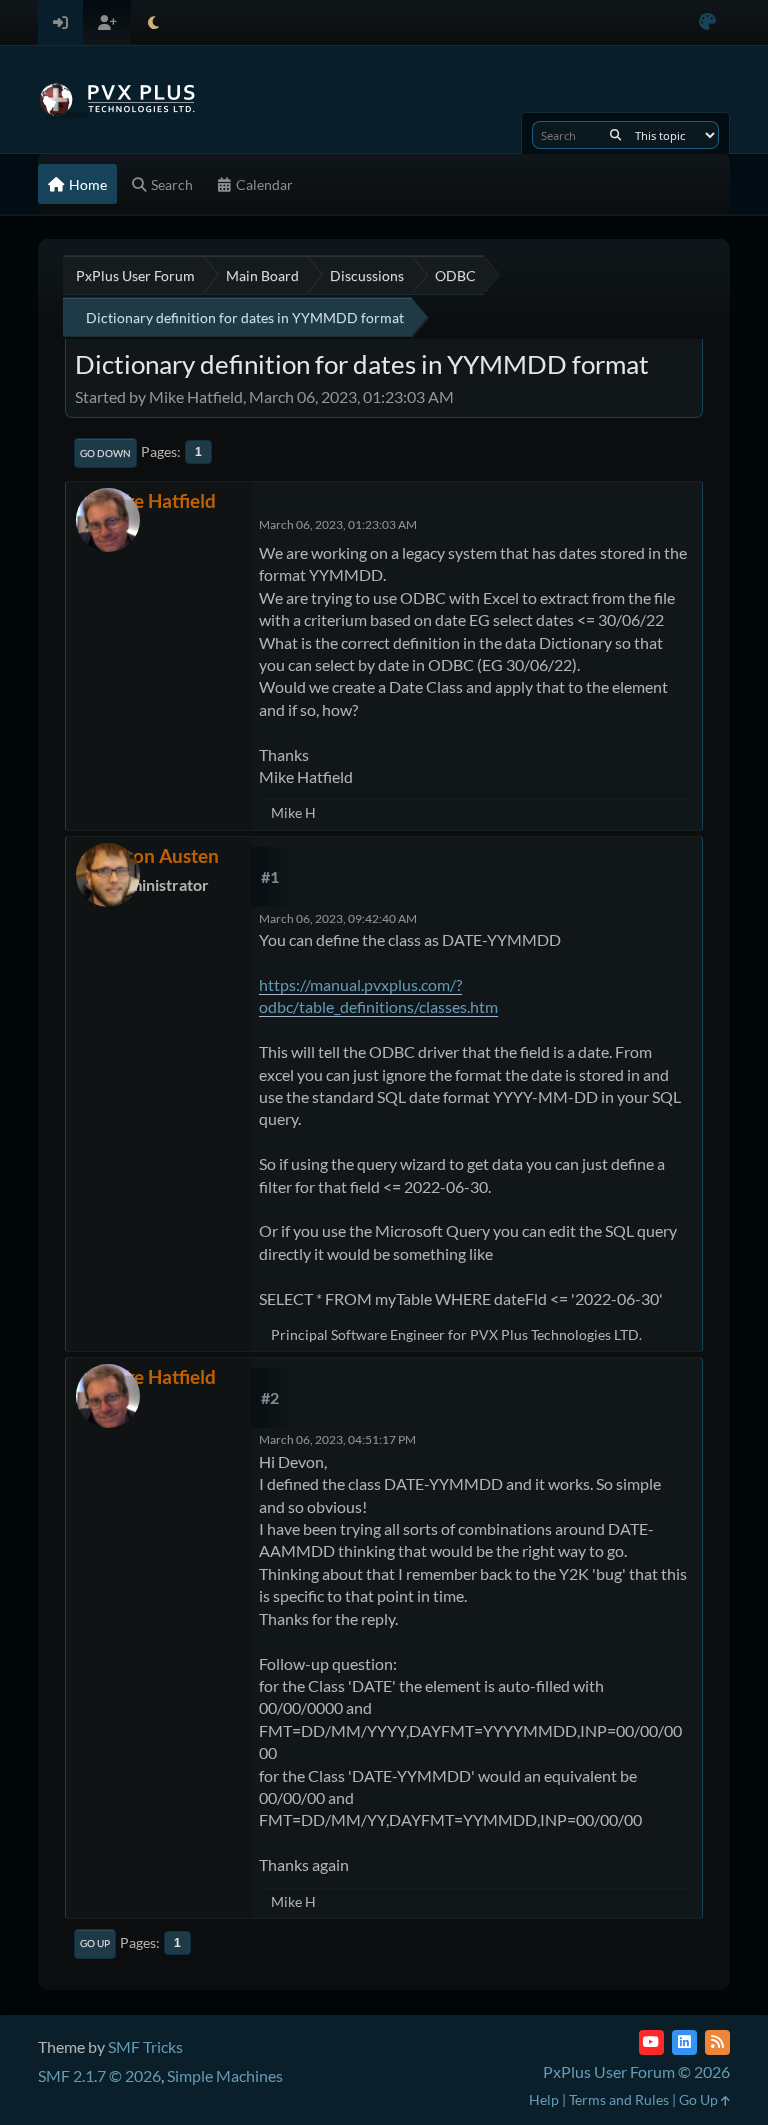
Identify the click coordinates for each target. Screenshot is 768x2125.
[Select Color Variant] (707, 22)
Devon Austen (159, 855)
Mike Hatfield (159, 500)
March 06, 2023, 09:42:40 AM (338, 918)
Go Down (105, 453)
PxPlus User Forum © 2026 (636, 2071)
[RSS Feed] (717, 2042)
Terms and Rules (619, 2099)
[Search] (615, 135)
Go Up (95, 1943)
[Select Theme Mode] (153, 22)
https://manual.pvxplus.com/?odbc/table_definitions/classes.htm (378, 995)
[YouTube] (651, 2042)
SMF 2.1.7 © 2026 (99, 2075)
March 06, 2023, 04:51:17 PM (337, 1439)
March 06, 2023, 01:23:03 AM (338, 524)
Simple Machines (225, 2075)
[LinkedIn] (684, 2042)
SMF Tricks (145, 2046)
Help (544, 2099)
